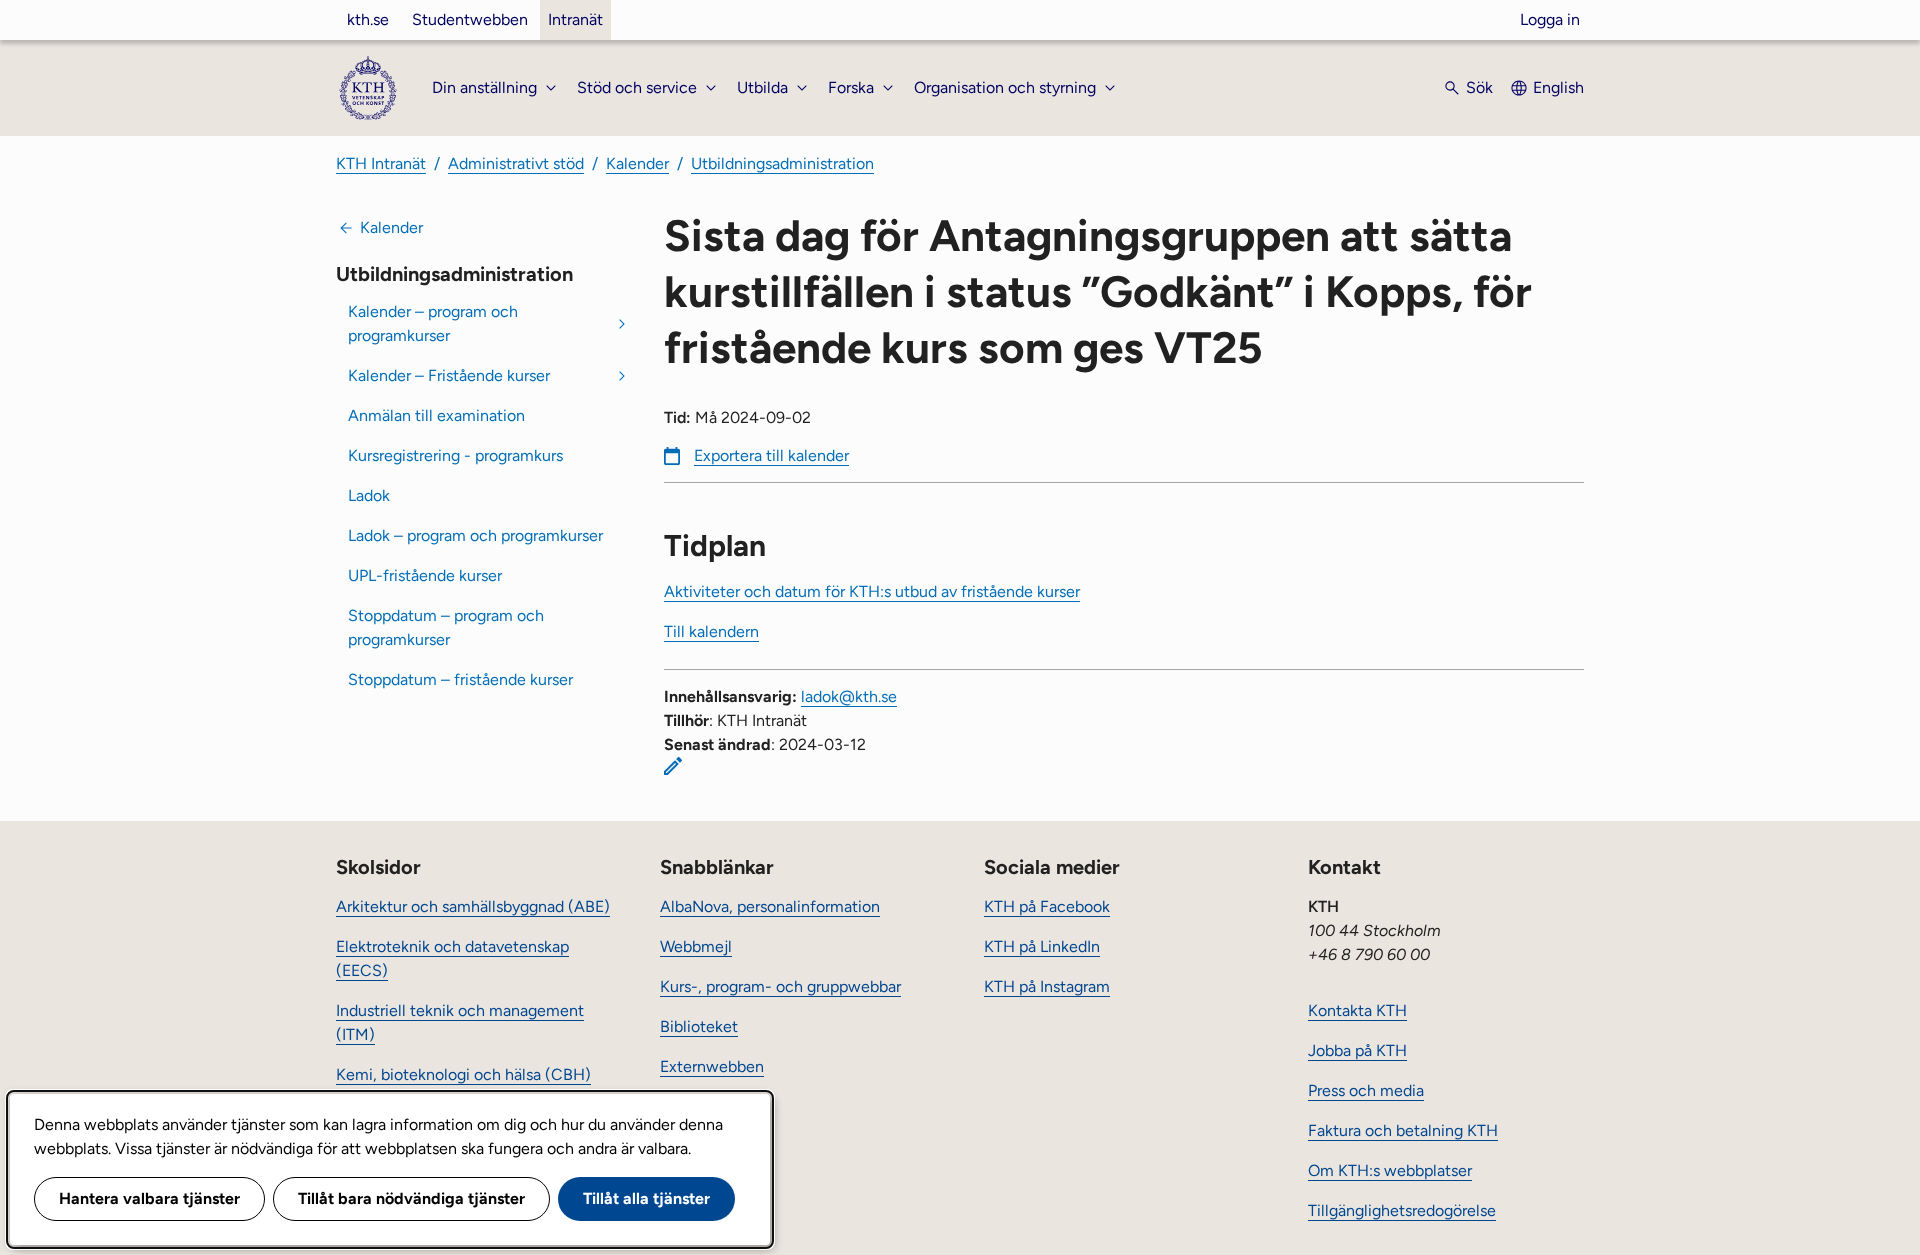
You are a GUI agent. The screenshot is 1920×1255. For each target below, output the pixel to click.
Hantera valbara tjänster (149, 1198)
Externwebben (712, 1066)
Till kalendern (711, 631)
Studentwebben (470, 19)
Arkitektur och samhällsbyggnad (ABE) (473, 906)
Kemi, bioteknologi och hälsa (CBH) (463, 1074)
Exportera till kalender (771, 455)
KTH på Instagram (1047, 986)
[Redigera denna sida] (673, 766)
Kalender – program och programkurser (433, 323)
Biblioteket (699, 1026)
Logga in (1550, 19)
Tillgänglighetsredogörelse (1402, 1210)
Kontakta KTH (1357, 1010)
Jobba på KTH (1357, 1050)
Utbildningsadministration (782, 163)
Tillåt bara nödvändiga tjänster (411, 1198)
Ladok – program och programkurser (475, 535)
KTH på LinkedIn (1042, 946)
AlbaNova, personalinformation (770, 906)
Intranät (575, 19)
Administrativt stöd (516, 163)
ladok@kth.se (849, 696)
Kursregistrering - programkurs (455, 455)
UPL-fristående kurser (425, 575)
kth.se (368, 19)
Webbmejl (696, 946)
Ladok (369, 495)
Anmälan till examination (436, 415)
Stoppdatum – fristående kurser (460, 679)
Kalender (637, 163)
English (1558, 87)
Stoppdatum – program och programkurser (446, 627)
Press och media (1366, 1090)
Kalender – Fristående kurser (449, 375)
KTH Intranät (381, 163)
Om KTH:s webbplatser (1390, 1170)
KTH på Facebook (1047, 906)
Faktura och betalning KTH (1403, 1130)
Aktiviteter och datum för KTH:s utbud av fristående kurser (872, 591)
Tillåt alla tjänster (646, 1198)
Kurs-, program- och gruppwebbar (780, 986)
